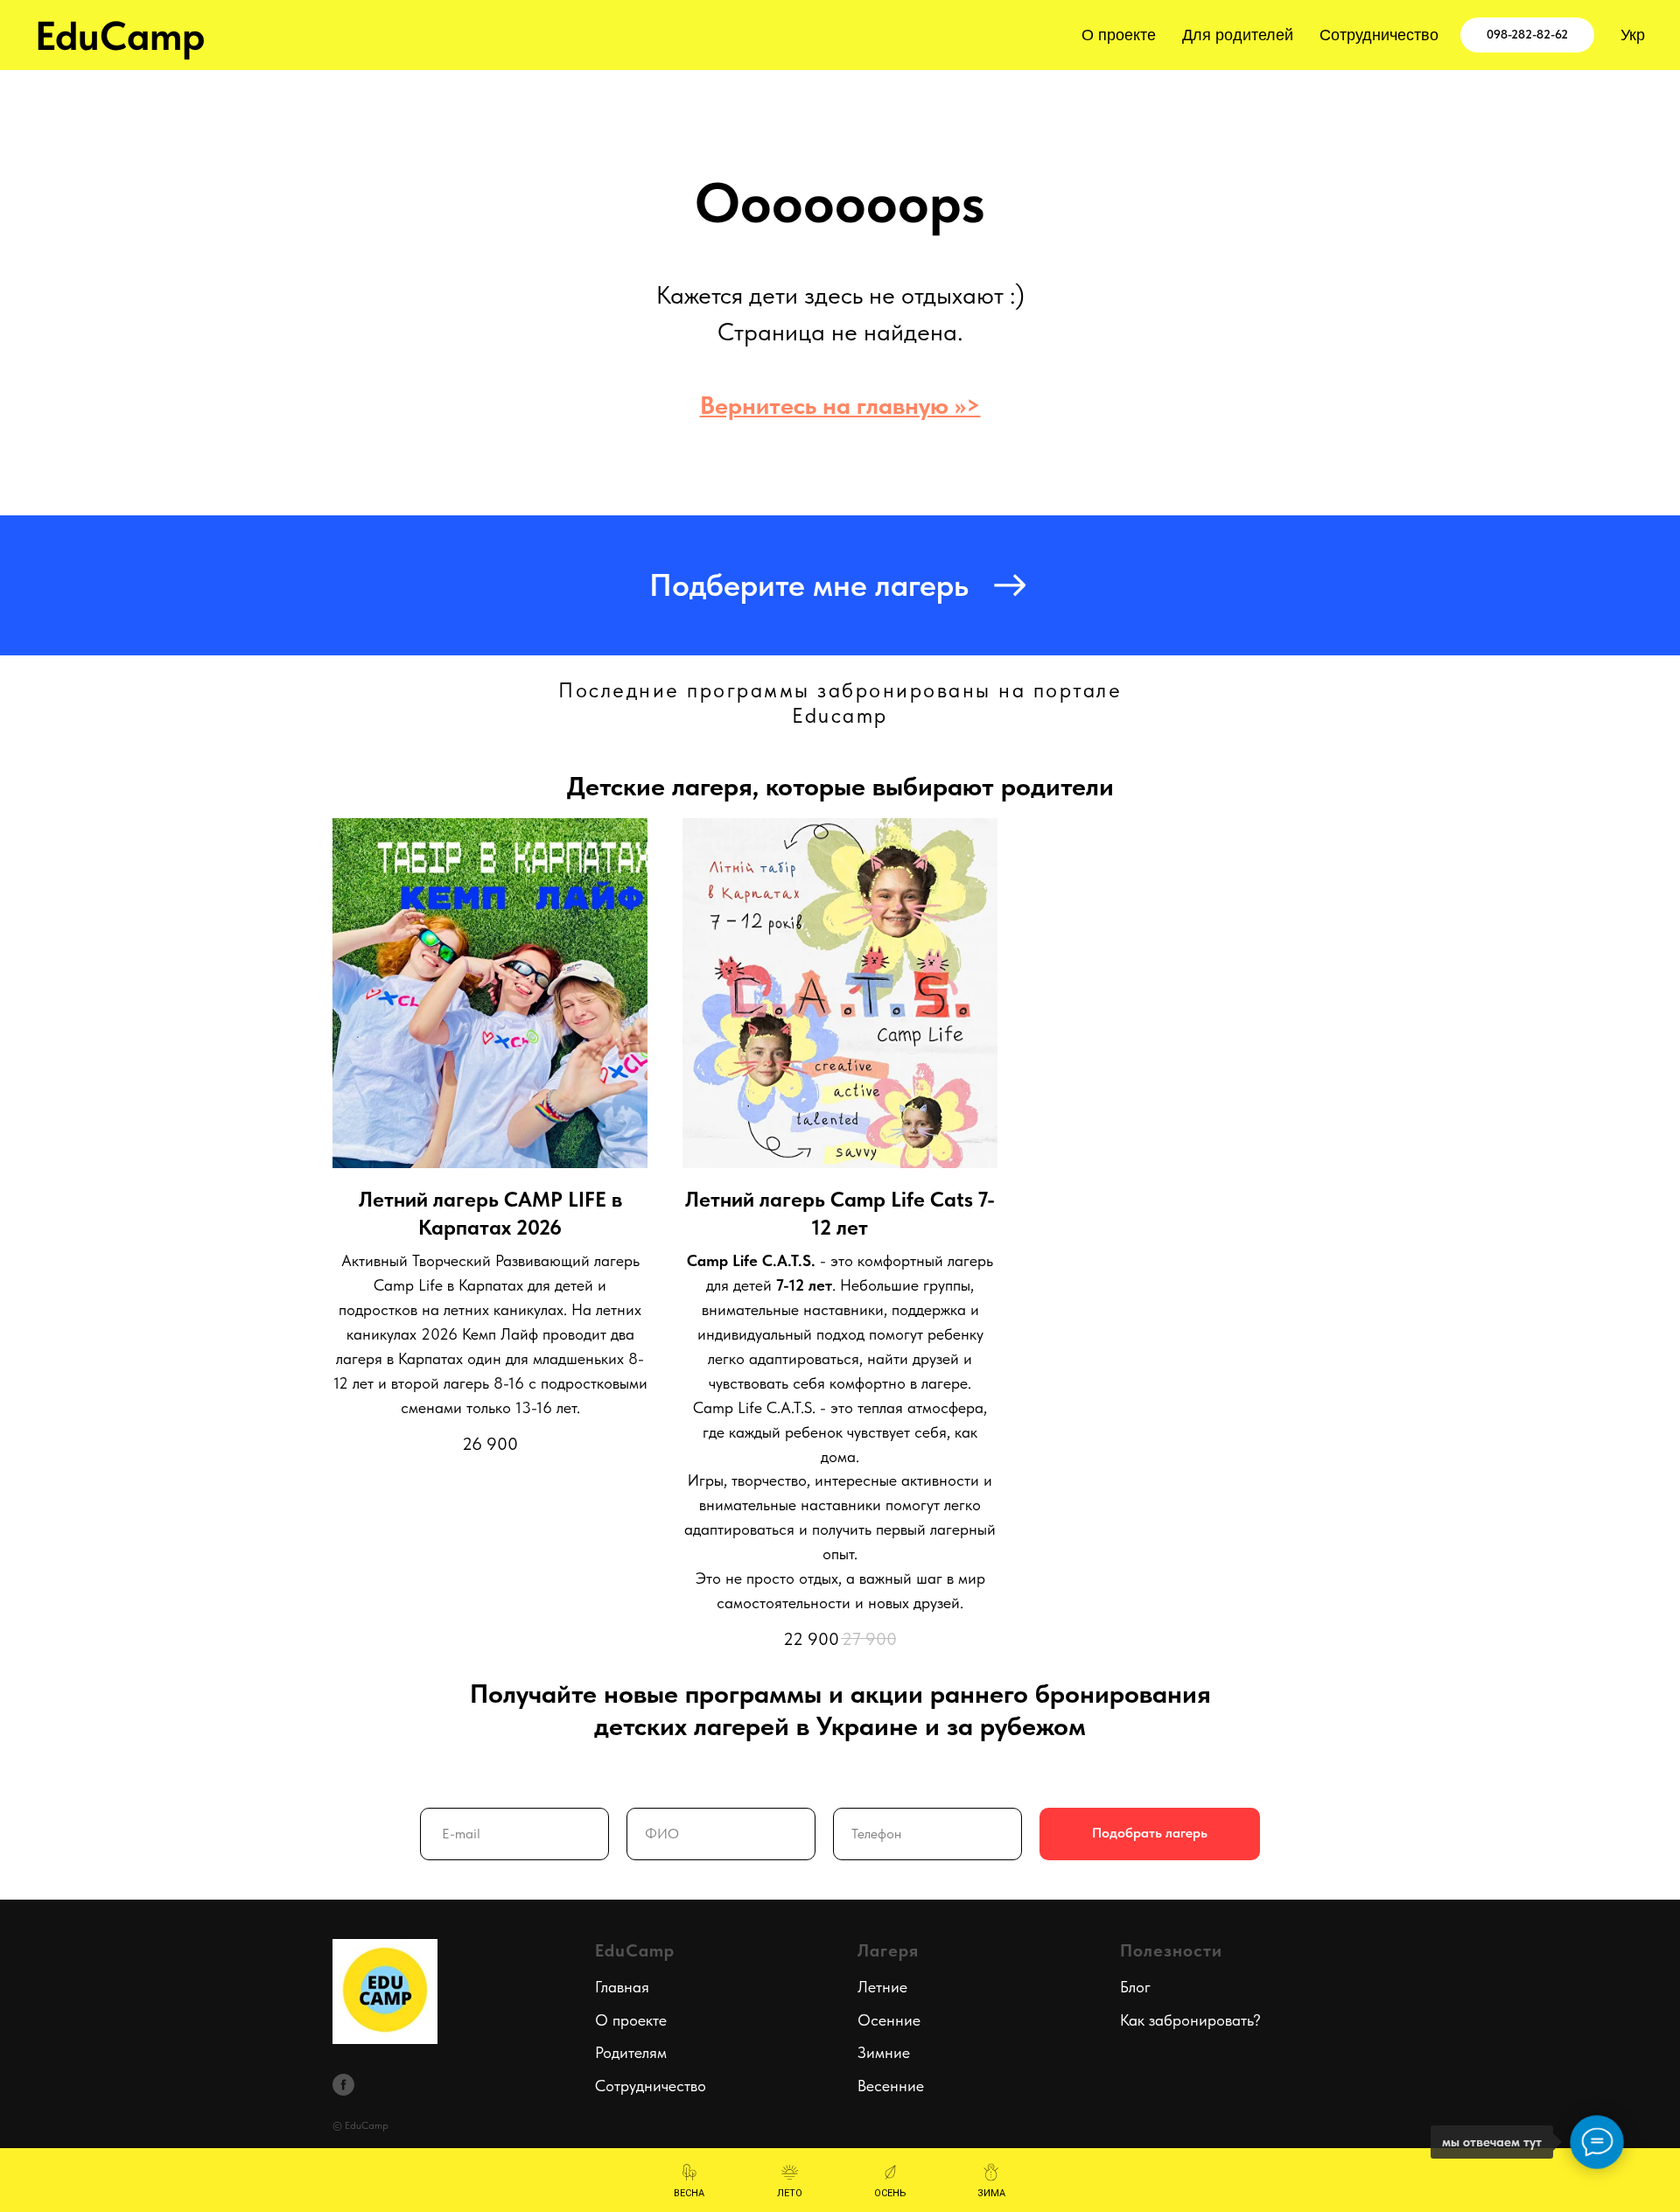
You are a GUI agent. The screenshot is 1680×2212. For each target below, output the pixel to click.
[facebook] (343, 2085)
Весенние (891, 2086)
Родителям (631, 2052)
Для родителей (1238, 35)
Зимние (884, 2052)
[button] (840, 585)
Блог (1135, 1987)
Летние (882, 1987)
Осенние (889, 2020)
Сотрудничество (1379, 35)
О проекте (1119, 35)
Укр (1633, 35)
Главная (622, 1987)
